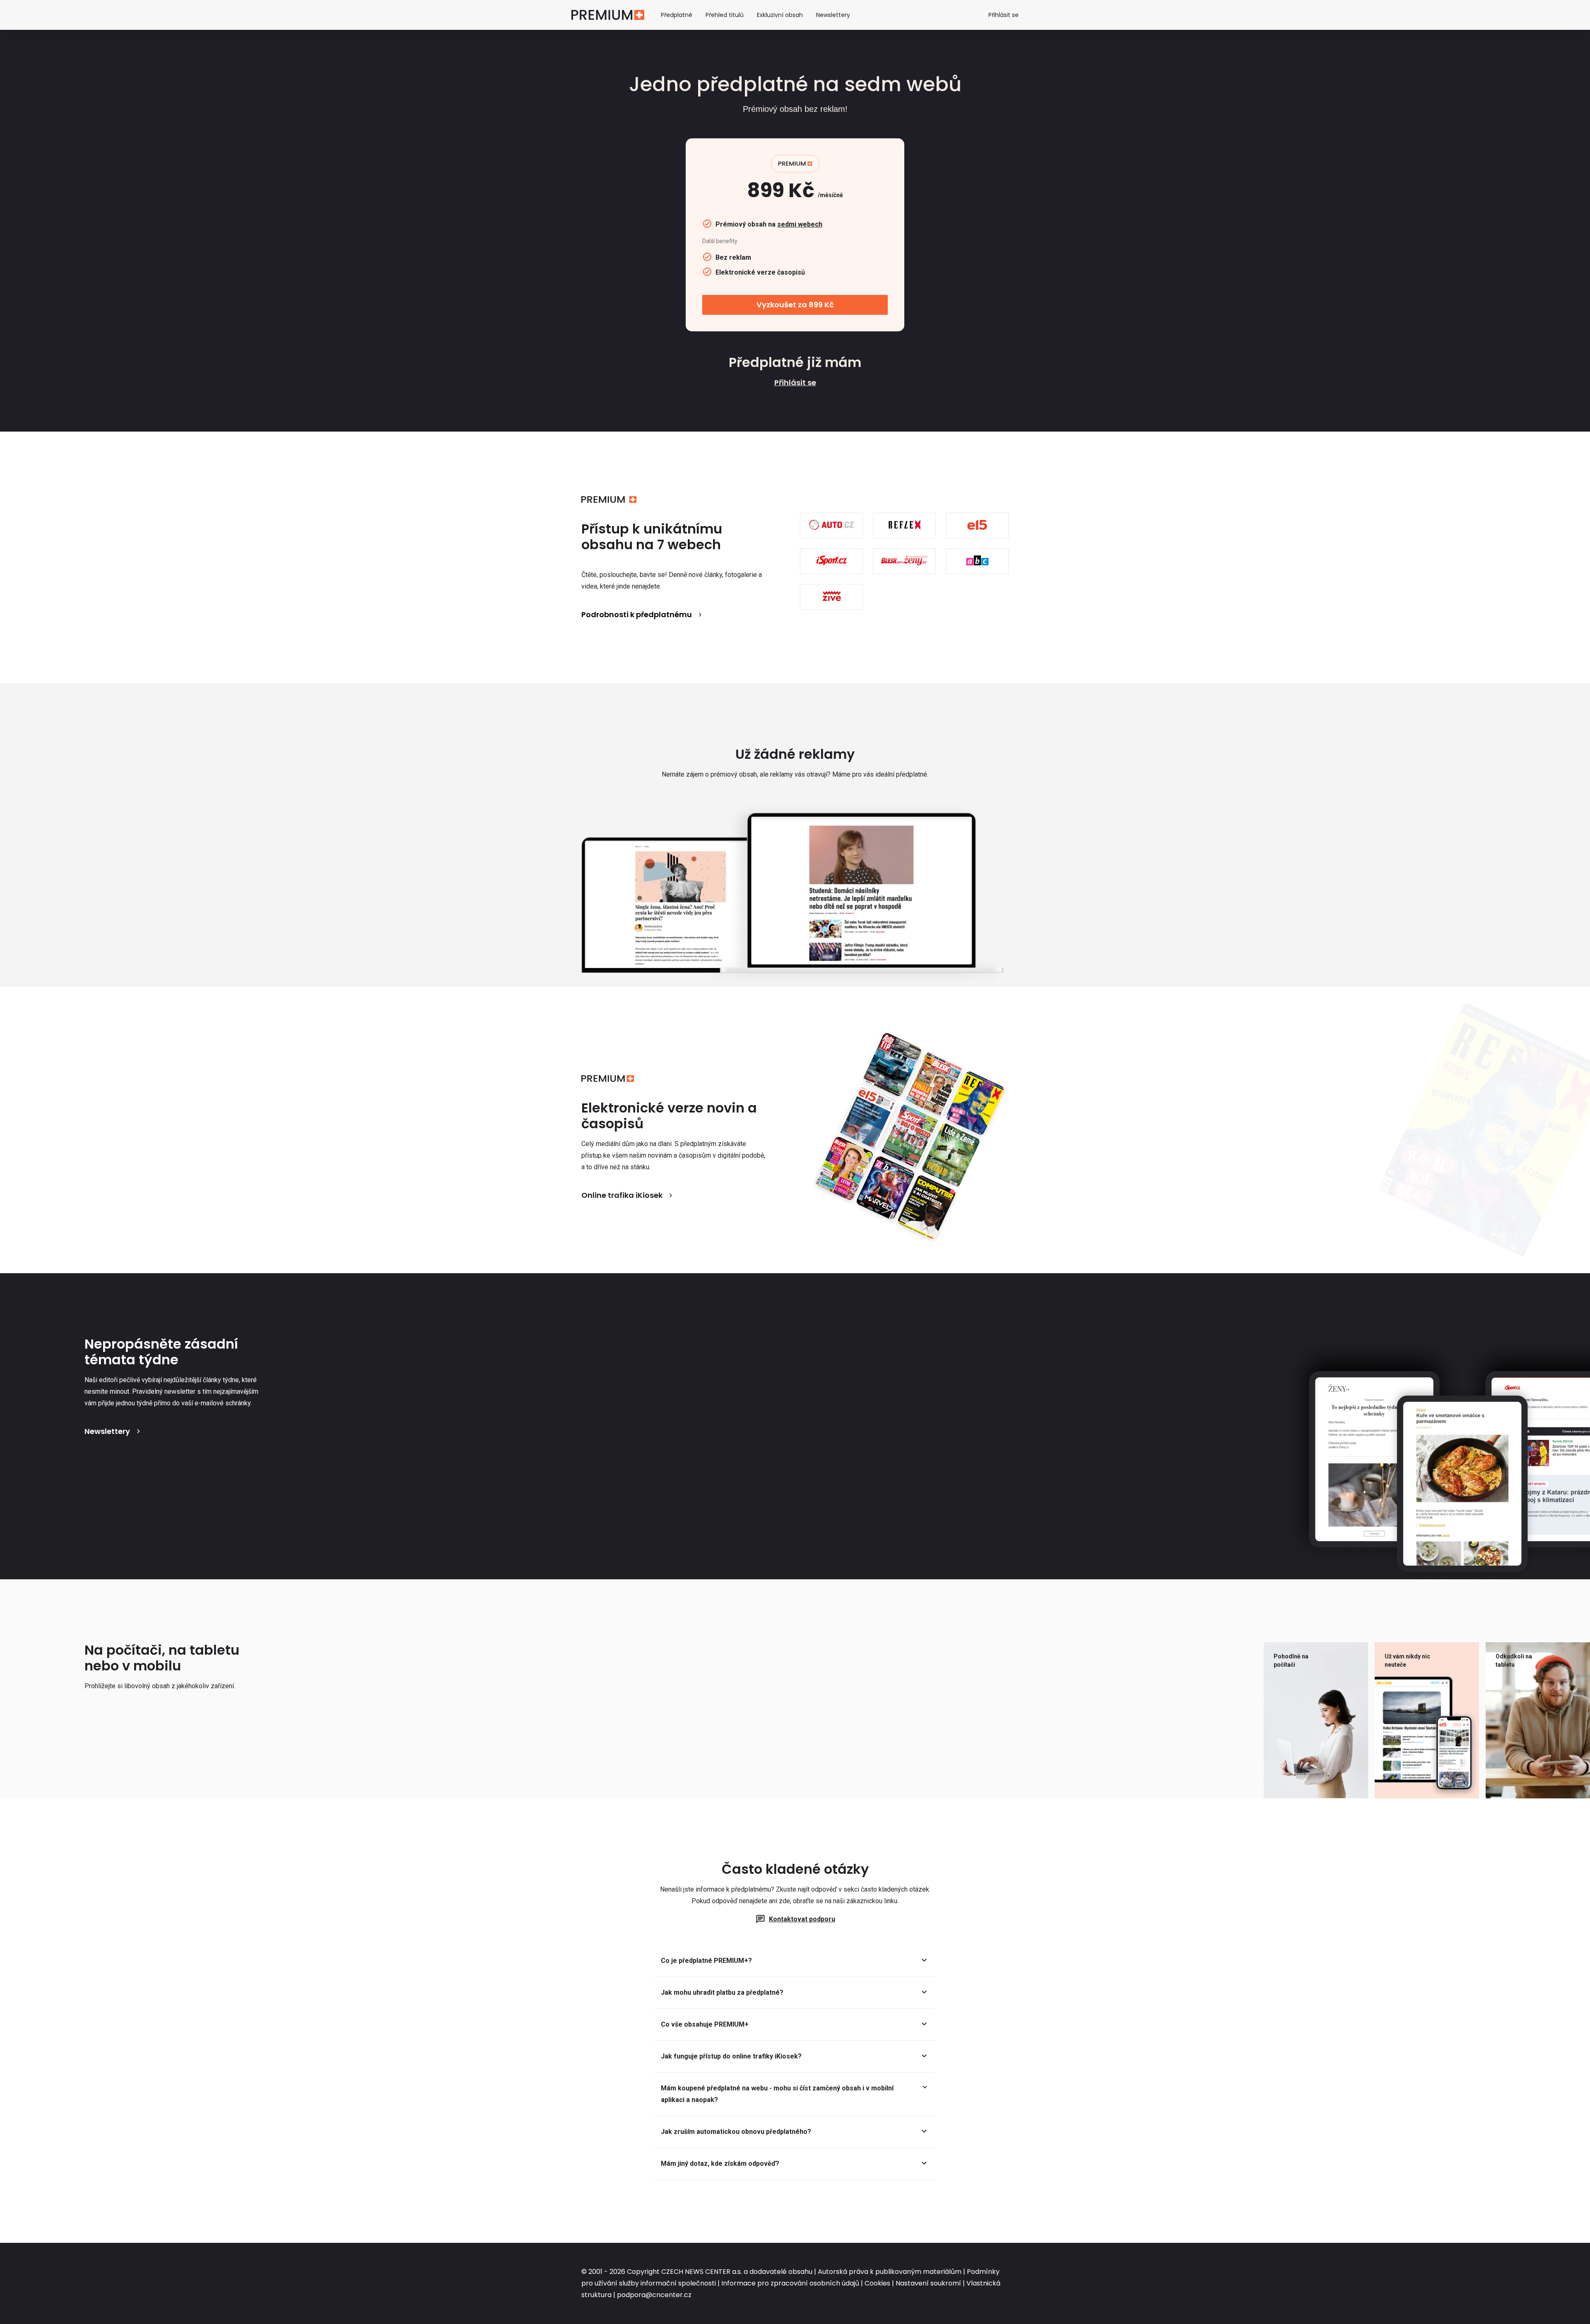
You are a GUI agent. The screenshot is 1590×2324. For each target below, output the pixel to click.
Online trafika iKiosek (622, 1195)
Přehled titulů (725, 15)
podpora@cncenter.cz (654, 2295)
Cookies (877, 2283)
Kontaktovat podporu (802, 1919)
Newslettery (833, 15)
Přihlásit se (1003, 15)
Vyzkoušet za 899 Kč (795, 305)
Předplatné (677, 15)
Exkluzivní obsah (780, 15)
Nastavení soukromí (928, 2283)
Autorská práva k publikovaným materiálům (890, 2272)
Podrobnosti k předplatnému (637, 614)
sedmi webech (800, 224)
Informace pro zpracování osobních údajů (790, 2283)
